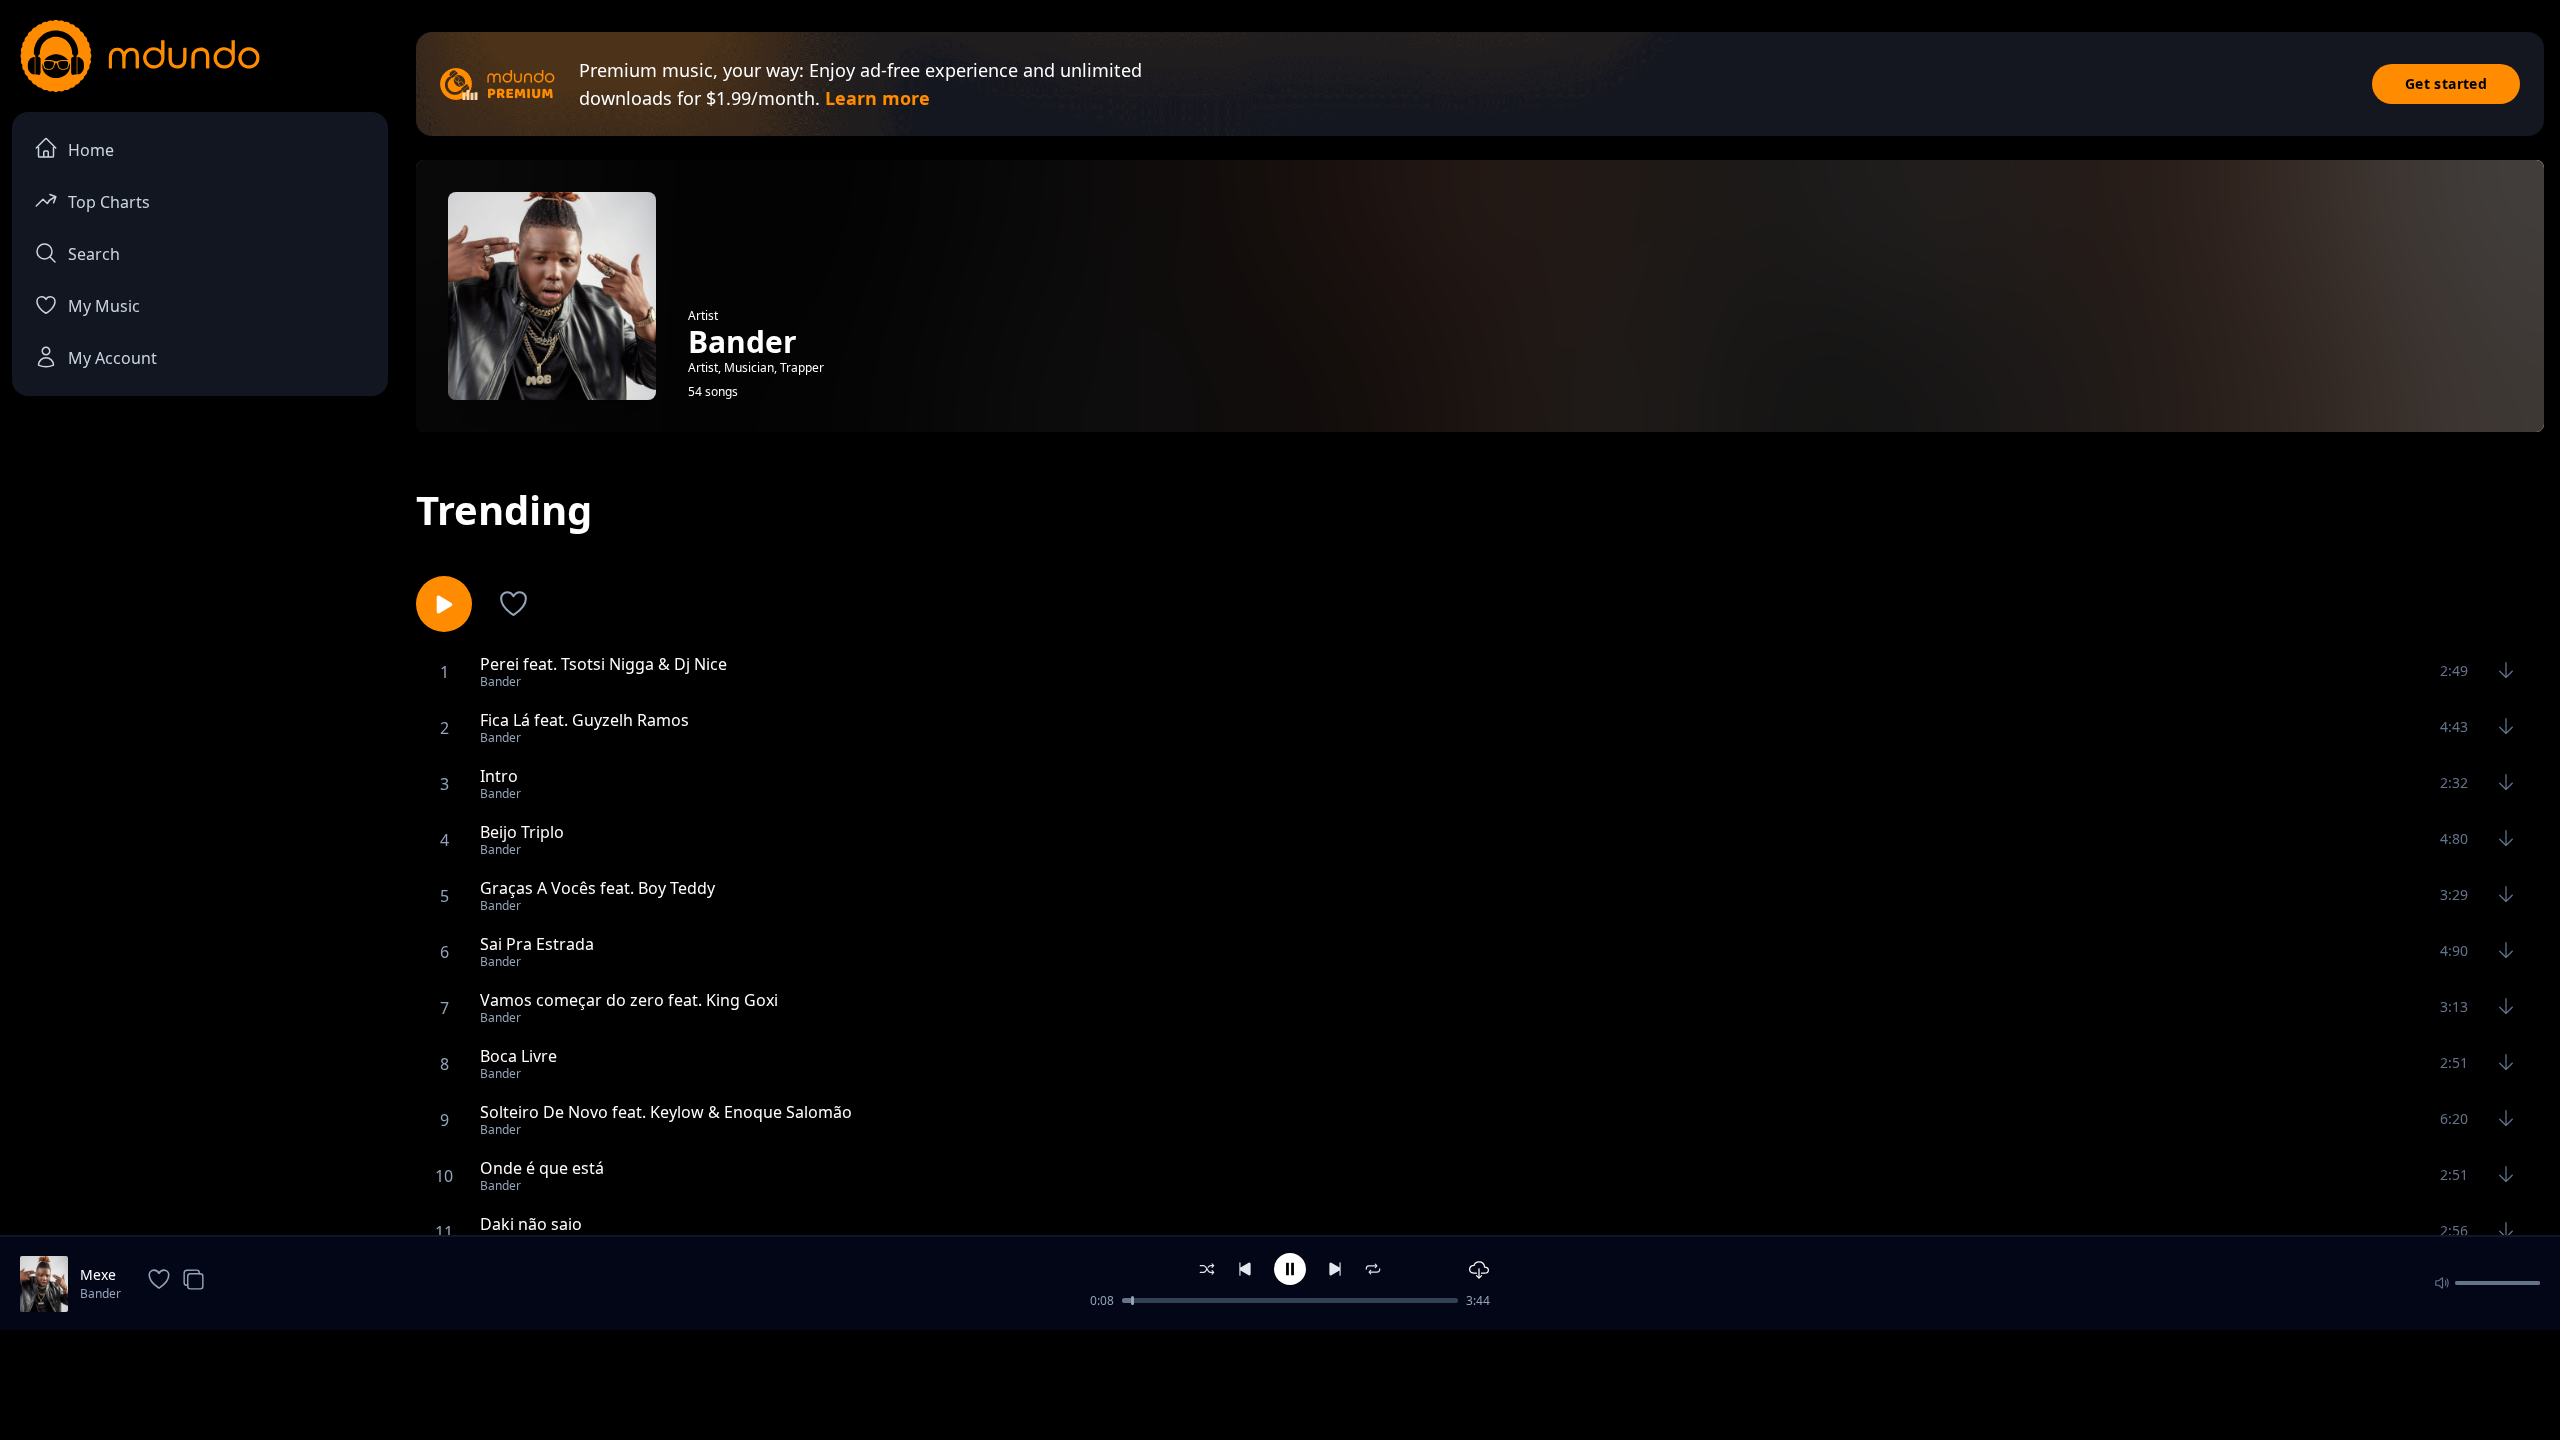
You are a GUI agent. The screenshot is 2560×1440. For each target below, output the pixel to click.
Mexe (98, 1274)
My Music (104, 306)
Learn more (877, 98)
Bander (100, 1293)
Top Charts (109, 202)
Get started (2446, 83)
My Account (112, 358)
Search (94, 254)
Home (91, 150)
